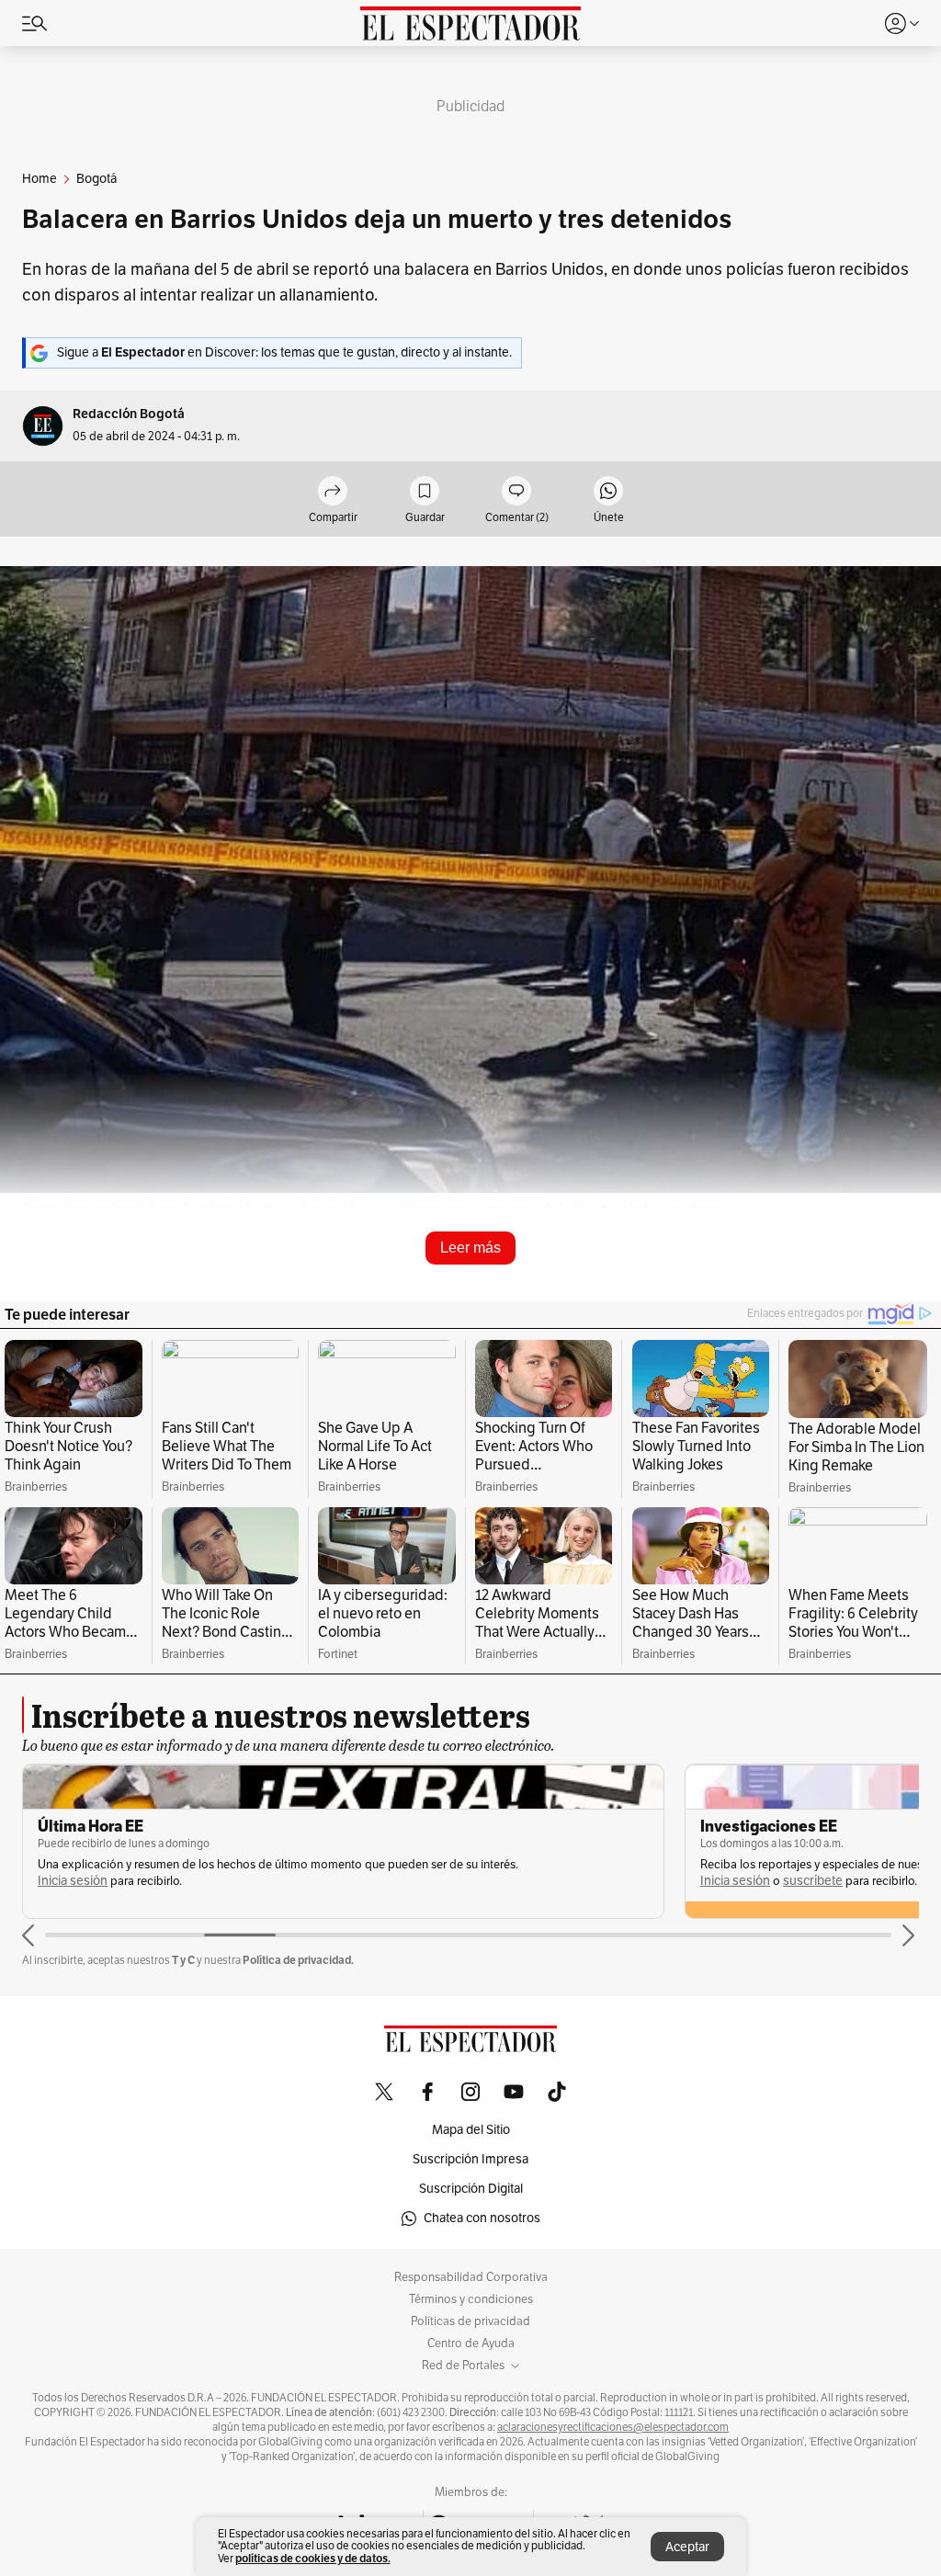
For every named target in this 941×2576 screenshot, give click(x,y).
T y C (183, 1960)
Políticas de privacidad (470, 2321)
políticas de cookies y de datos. (313, 2558)
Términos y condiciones (471, 2299)
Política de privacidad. (298, 1960)
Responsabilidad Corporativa (471, 2277)
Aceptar (687, 2547)
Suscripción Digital (471, 2189)
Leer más (470, 1248)
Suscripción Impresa (470, 2159)
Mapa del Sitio (471, 2130)
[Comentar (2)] (516, 492)
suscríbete (813, 1881)
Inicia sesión (73, 1881)
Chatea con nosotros (482, 2218)
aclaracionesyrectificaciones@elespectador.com (613, 2427)
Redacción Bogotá (129, 414)
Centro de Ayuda (471, 2343)
